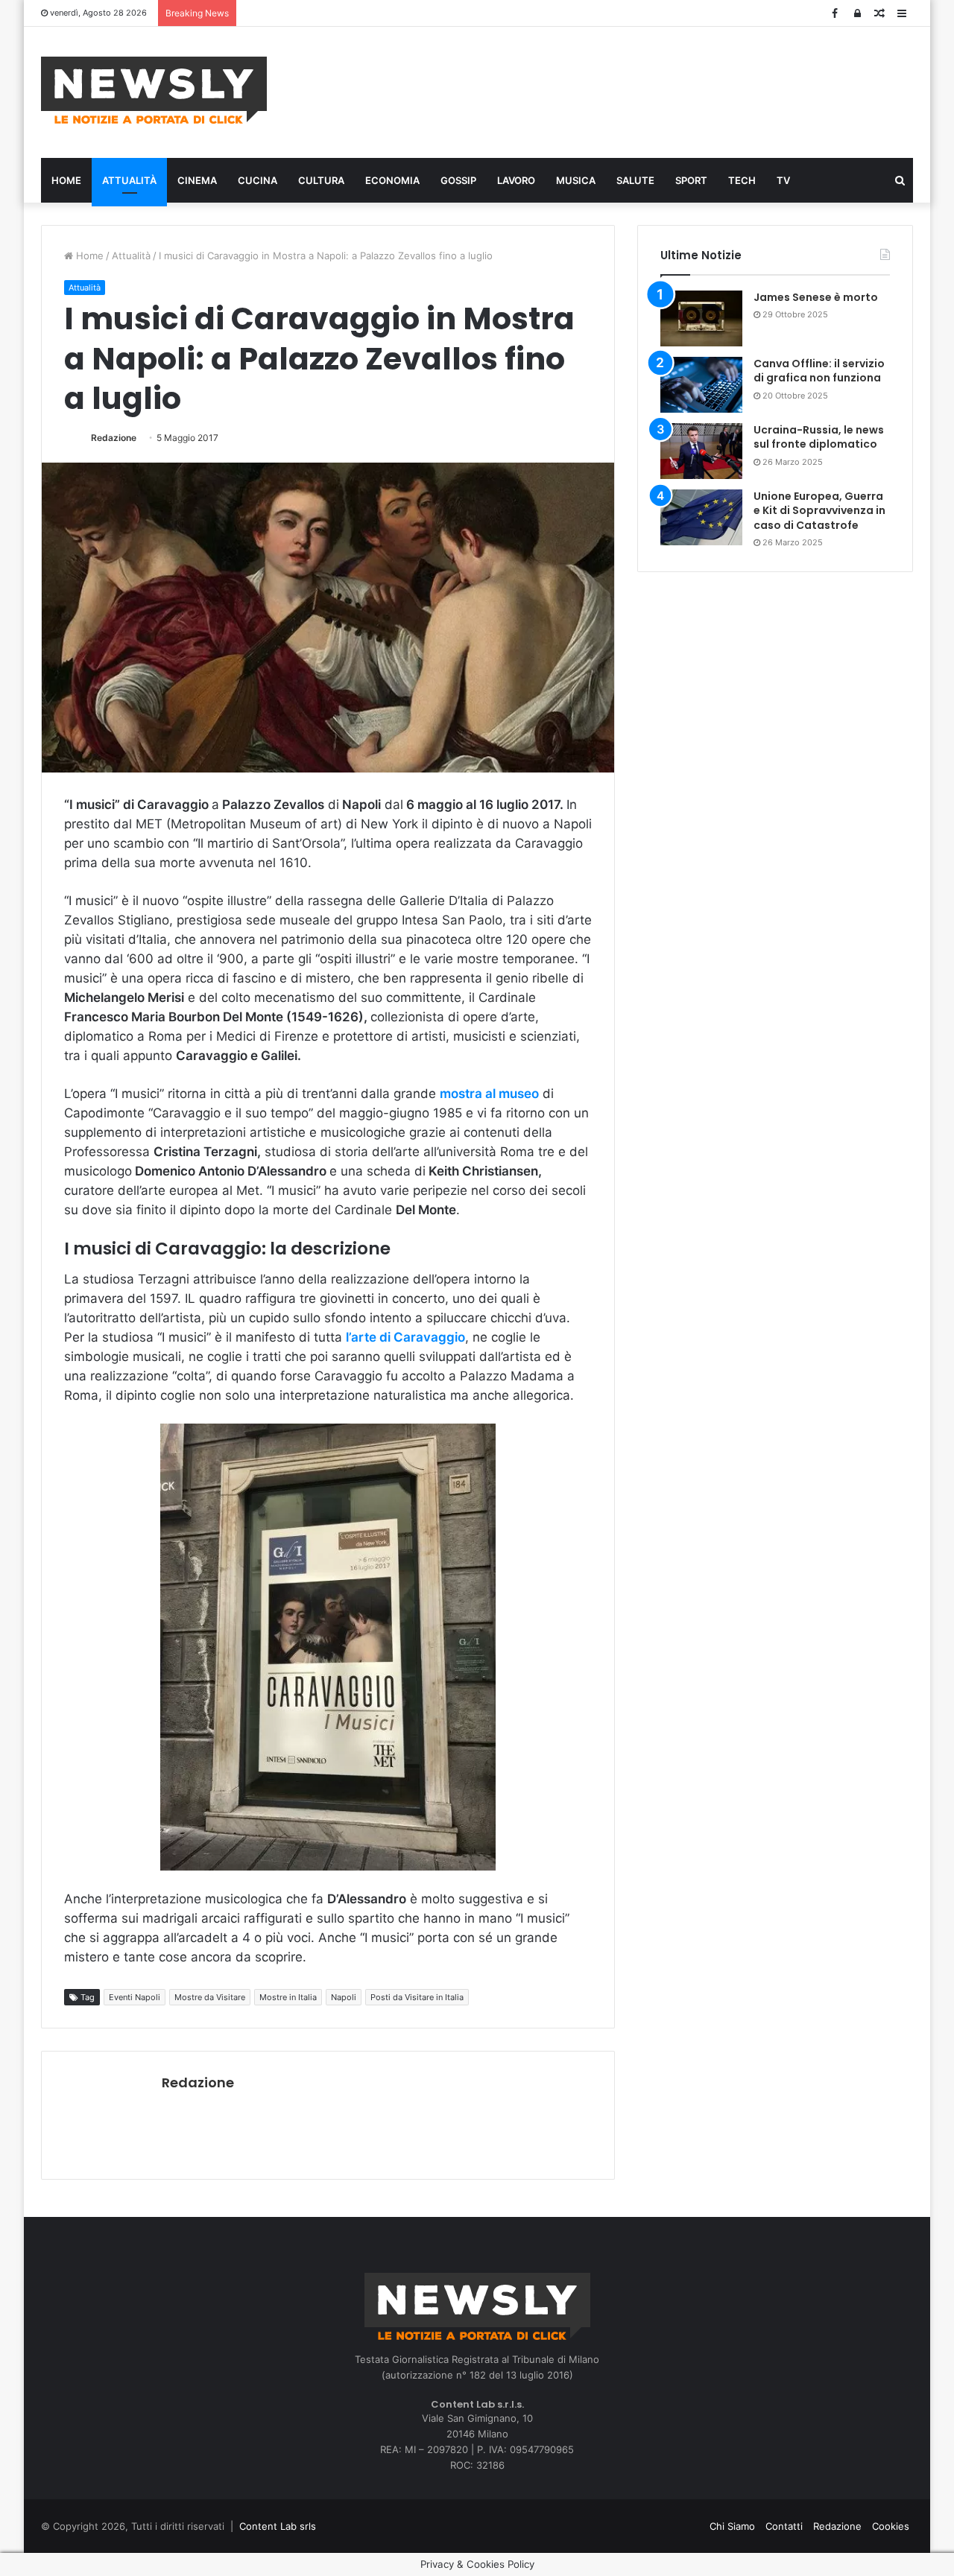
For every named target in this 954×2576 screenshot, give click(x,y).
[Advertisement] (626, 90)
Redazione (114, 438)
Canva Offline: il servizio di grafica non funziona (819, 371)
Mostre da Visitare (210, 1997)
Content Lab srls (278, 2526)
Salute (635, 180)
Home (66, 180)
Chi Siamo (732, 2526)
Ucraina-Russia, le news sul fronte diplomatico (819, 437)
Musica (576, 180)
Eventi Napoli (135, 1997)
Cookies (891, 2526)
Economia (392, 180)
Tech (742, 180)
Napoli (344, 1997)
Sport (691, 180)
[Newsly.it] (154, 90)
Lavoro (516, 180)
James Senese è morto (816, 297)
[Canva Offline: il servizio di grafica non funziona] (701, 385)
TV (783, 180)
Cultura (321, 180)
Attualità (129, 180)
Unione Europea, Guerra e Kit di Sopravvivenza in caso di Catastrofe (819, 511)
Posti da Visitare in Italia (417, 1997)
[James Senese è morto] (701, 318)
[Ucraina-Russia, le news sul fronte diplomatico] (701, 451)
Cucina (258, 180)
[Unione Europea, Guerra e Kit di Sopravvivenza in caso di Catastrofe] (701, 517)
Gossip (458, 180)
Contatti (784, 2526)
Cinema (197, 180)
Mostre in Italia (288, 1997)
